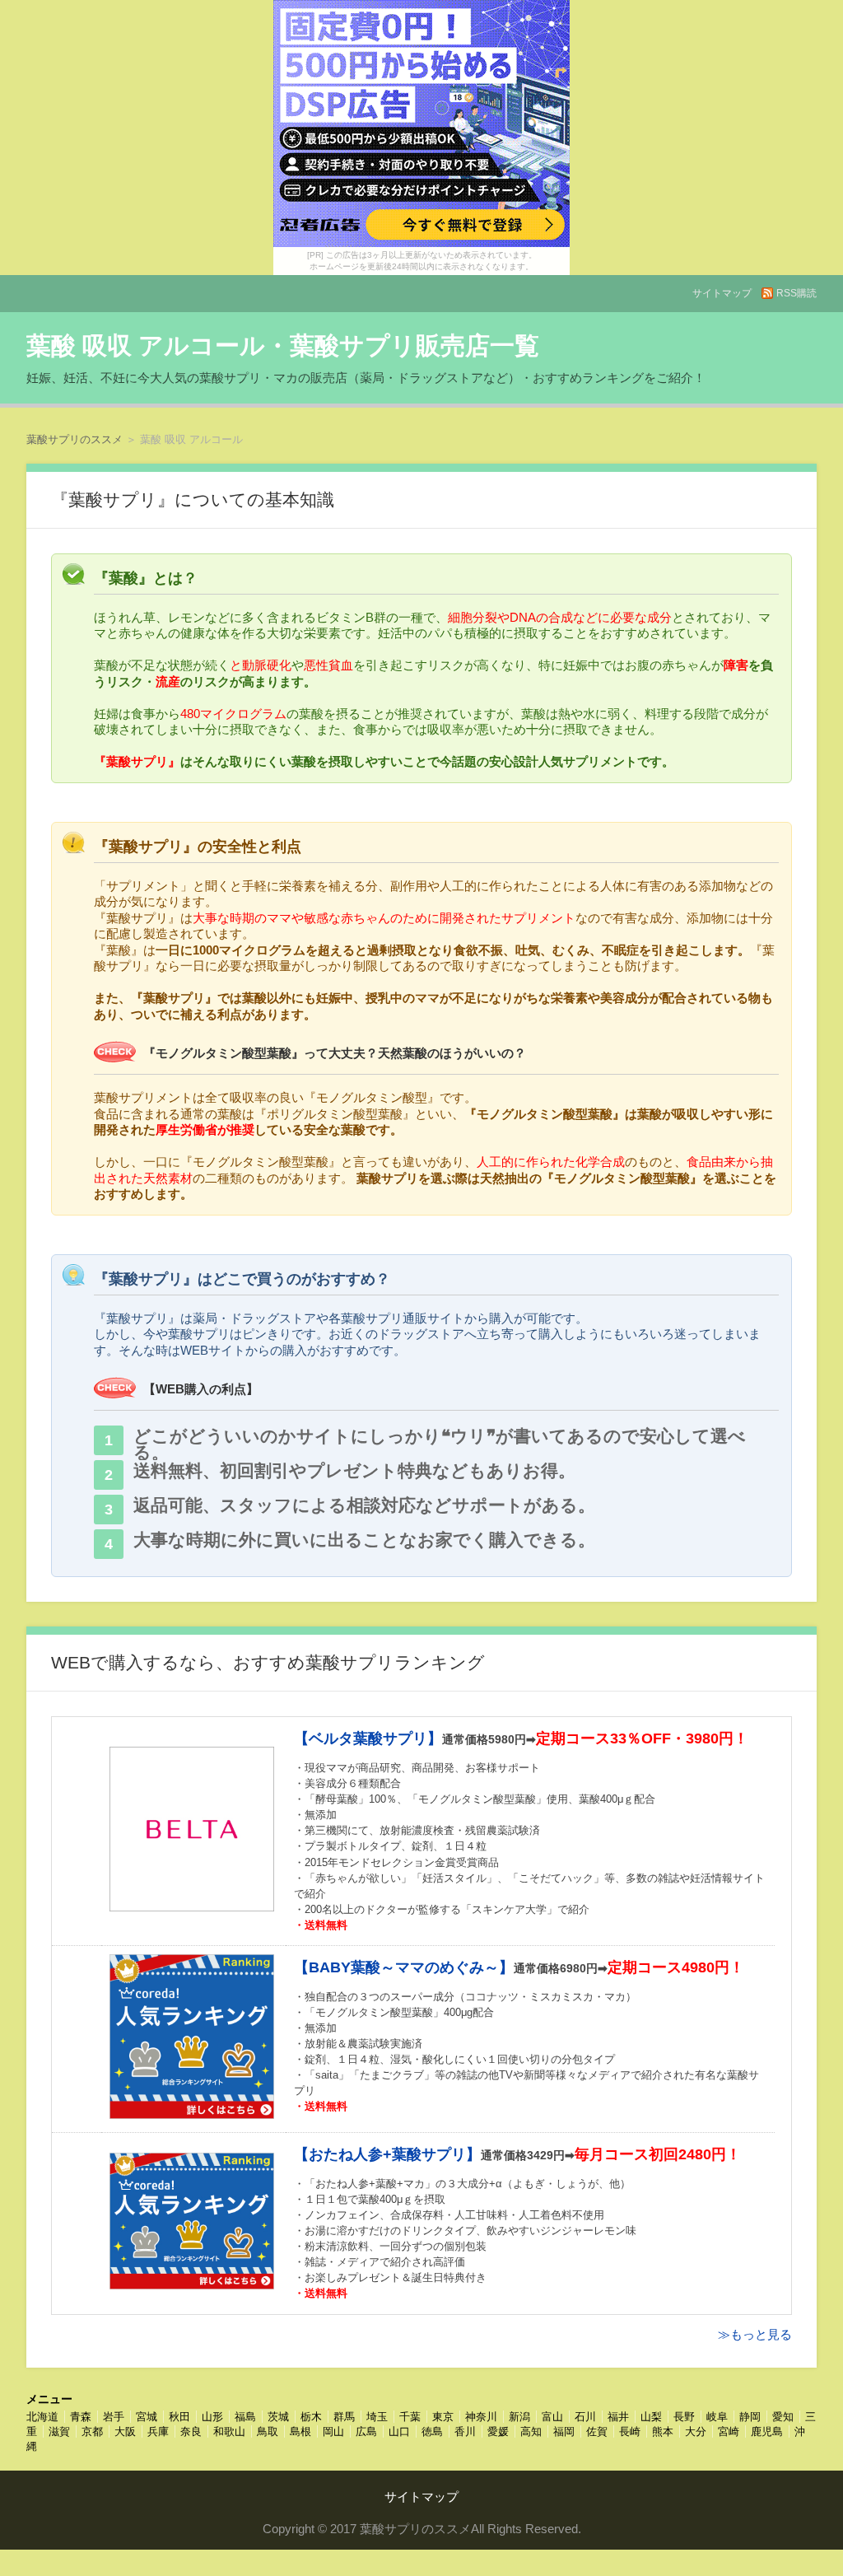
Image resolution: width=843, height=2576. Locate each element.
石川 (585, 2417)
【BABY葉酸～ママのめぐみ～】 (404, 1967)
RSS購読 (796, 293)
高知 (531, 2431)
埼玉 (377, 2417)
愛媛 (498, 2431)
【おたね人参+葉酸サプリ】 (387, 2154)
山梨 (651, 2417)
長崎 (630, 2431)
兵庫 (158, 2431)
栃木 (311, 2417)
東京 (443, 2417)
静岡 (750, 2417)
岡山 (333, 2431)
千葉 (410, 2417)
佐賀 (597, 2431)
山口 (399, 2431)
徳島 (432, 2431)
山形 (212, 2417)
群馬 (344, 2417)
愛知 (783, 2417)
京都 (92, 2431)
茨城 (278, 2417)
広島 (366, 2431)
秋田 (179, 2417)
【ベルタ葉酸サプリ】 (368, 1738)
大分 (696, 2431)
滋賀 (59, 2431)
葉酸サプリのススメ (75, 439)
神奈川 (481, 2417)
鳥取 (268, 2431)
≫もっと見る (755, 2334)
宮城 (147, 2417)
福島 (245, 2417)
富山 (552, 2417)
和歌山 (229, 2431)
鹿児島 (767, 2431)
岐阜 (717, 2417)
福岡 (564, 2431)
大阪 (125, 2431)
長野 (684, 2417)
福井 (618, 2417)
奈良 (191, 2431)
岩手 (114, 2417)
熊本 (663, 2431)
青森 (81, 2417)
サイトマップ (722, 293)
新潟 (519, 2417)
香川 (465, 2431)
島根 (300, 2431)
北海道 (42, 2417)
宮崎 (729, 2431)
